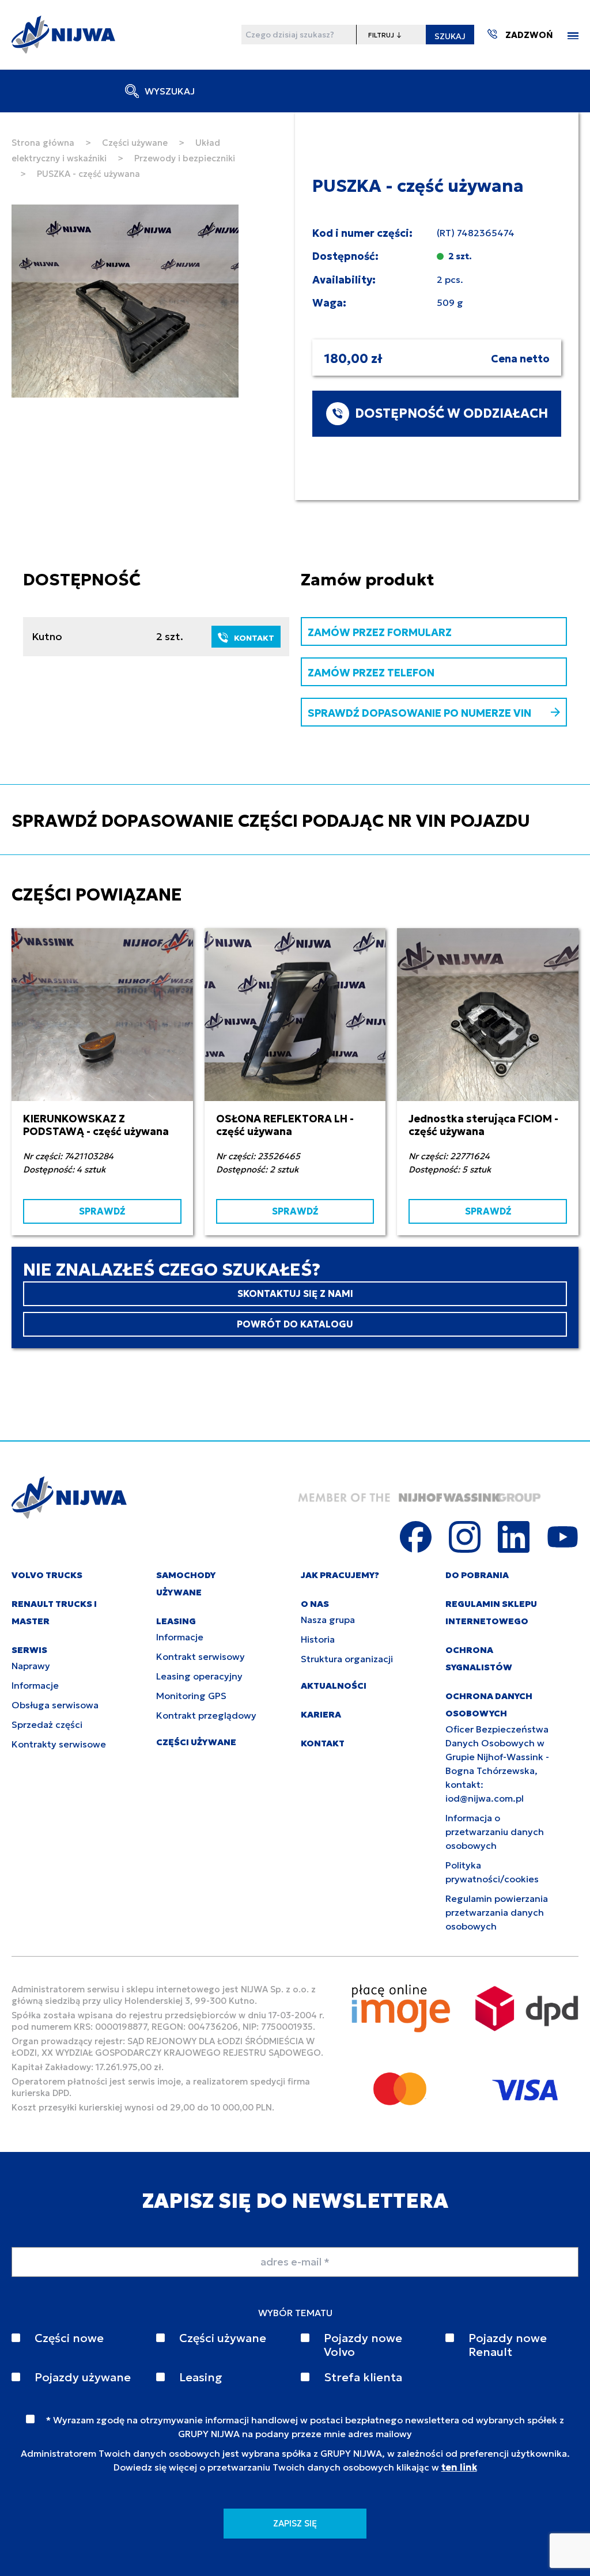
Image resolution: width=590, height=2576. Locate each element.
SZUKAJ (450, 36)
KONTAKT (254, 638)
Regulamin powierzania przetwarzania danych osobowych (497, 1912)
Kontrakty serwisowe (59, 1744)
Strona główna (43, 143)
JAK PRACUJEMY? (340, 1575)
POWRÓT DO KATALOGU (295, 1324)
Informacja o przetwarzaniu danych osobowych (495, 1832)
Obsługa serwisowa (55, 1705)
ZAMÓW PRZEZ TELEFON (371, 673)
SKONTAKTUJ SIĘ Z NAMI (295, 1293)
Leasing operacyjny (199, 1676)
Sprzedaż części (47, 1724)
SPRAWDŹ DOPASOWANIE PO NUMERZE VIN (419, 713)
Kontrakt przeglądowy (206, 1715)
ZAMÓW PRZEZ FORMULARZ (380, 632)
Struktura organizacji (347, 1659)
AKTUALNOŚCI (334, 1686)
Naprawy (31, 1666)
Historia (318, 1639)
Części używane (135, 143)
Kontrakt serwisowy (201, 1656)
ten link (459, 2467)
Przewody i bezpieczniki (185, 158)
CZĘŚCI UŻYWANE (196, 1742)
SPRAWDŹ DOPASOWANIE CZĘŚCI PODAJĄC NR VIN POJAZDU (271, 821)
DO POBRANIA (477, 1575)
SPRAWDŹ (102, 1211)
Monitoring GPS (191, 1696)
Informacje (35, 1685)
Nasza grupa (328, 1620)
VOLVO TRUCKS (47, 1575)
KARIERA (321, 1714)
